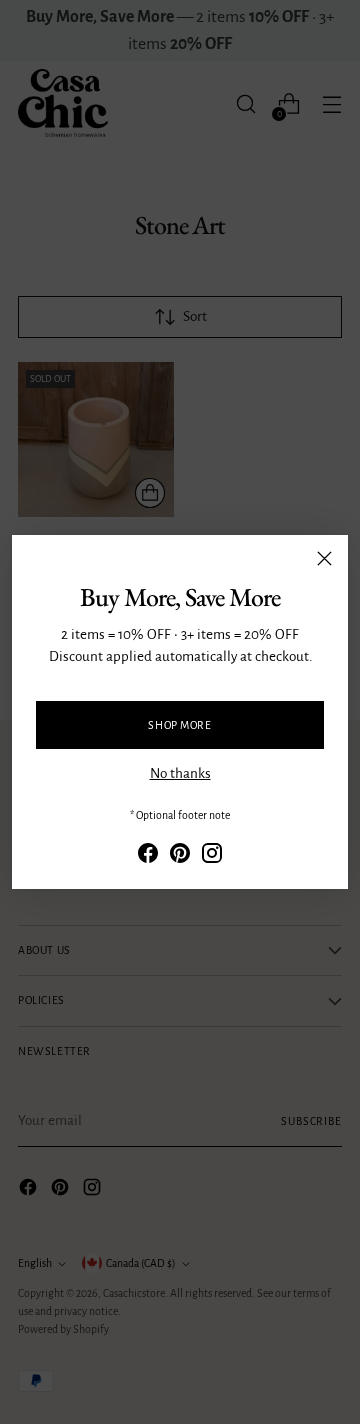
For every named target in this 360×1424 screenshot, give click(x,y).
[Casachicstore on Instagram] (212, 857)
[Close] (324, 558)
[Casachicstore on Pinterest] (180, 857)
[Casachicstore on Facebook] (148, 857)
